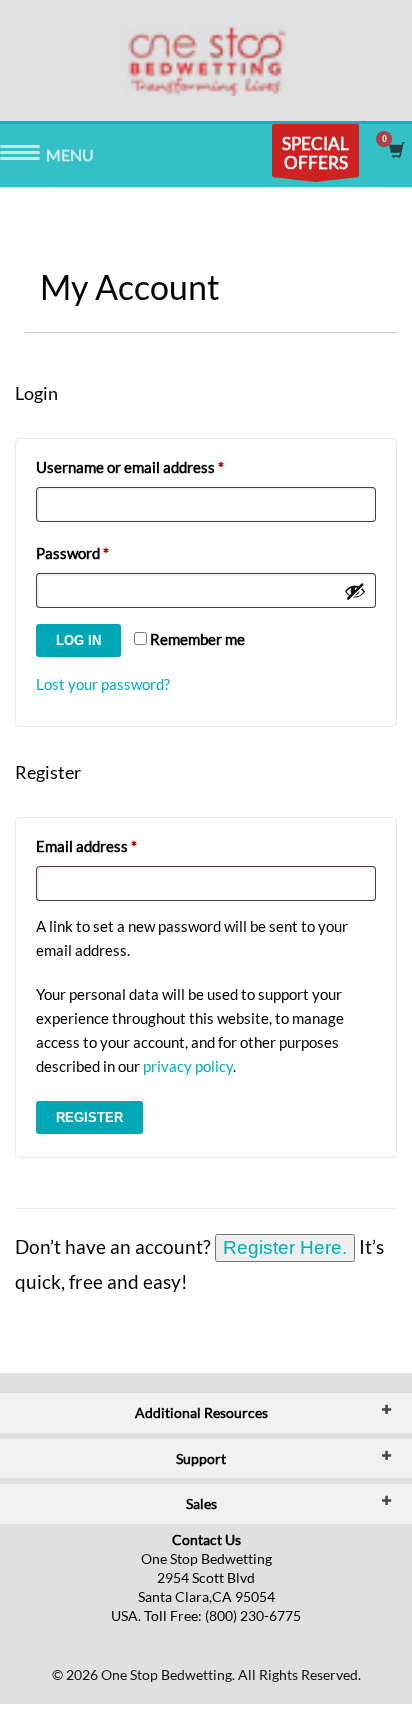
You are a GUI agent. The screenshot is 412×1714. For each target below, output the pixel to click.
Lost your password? (103, 684)
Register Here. (285, 1247)
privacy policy (188, 1066)
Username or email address (159, 466)
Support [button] (201, 1458)
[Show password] (355, 591)
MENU (20, 156)
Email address (116, 845)
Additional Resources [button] (201, 1412)
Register (89, 1117)
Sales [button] (201, 1503)
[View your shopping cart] (395, 150)
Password (102, 552)
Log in (78, 640)
